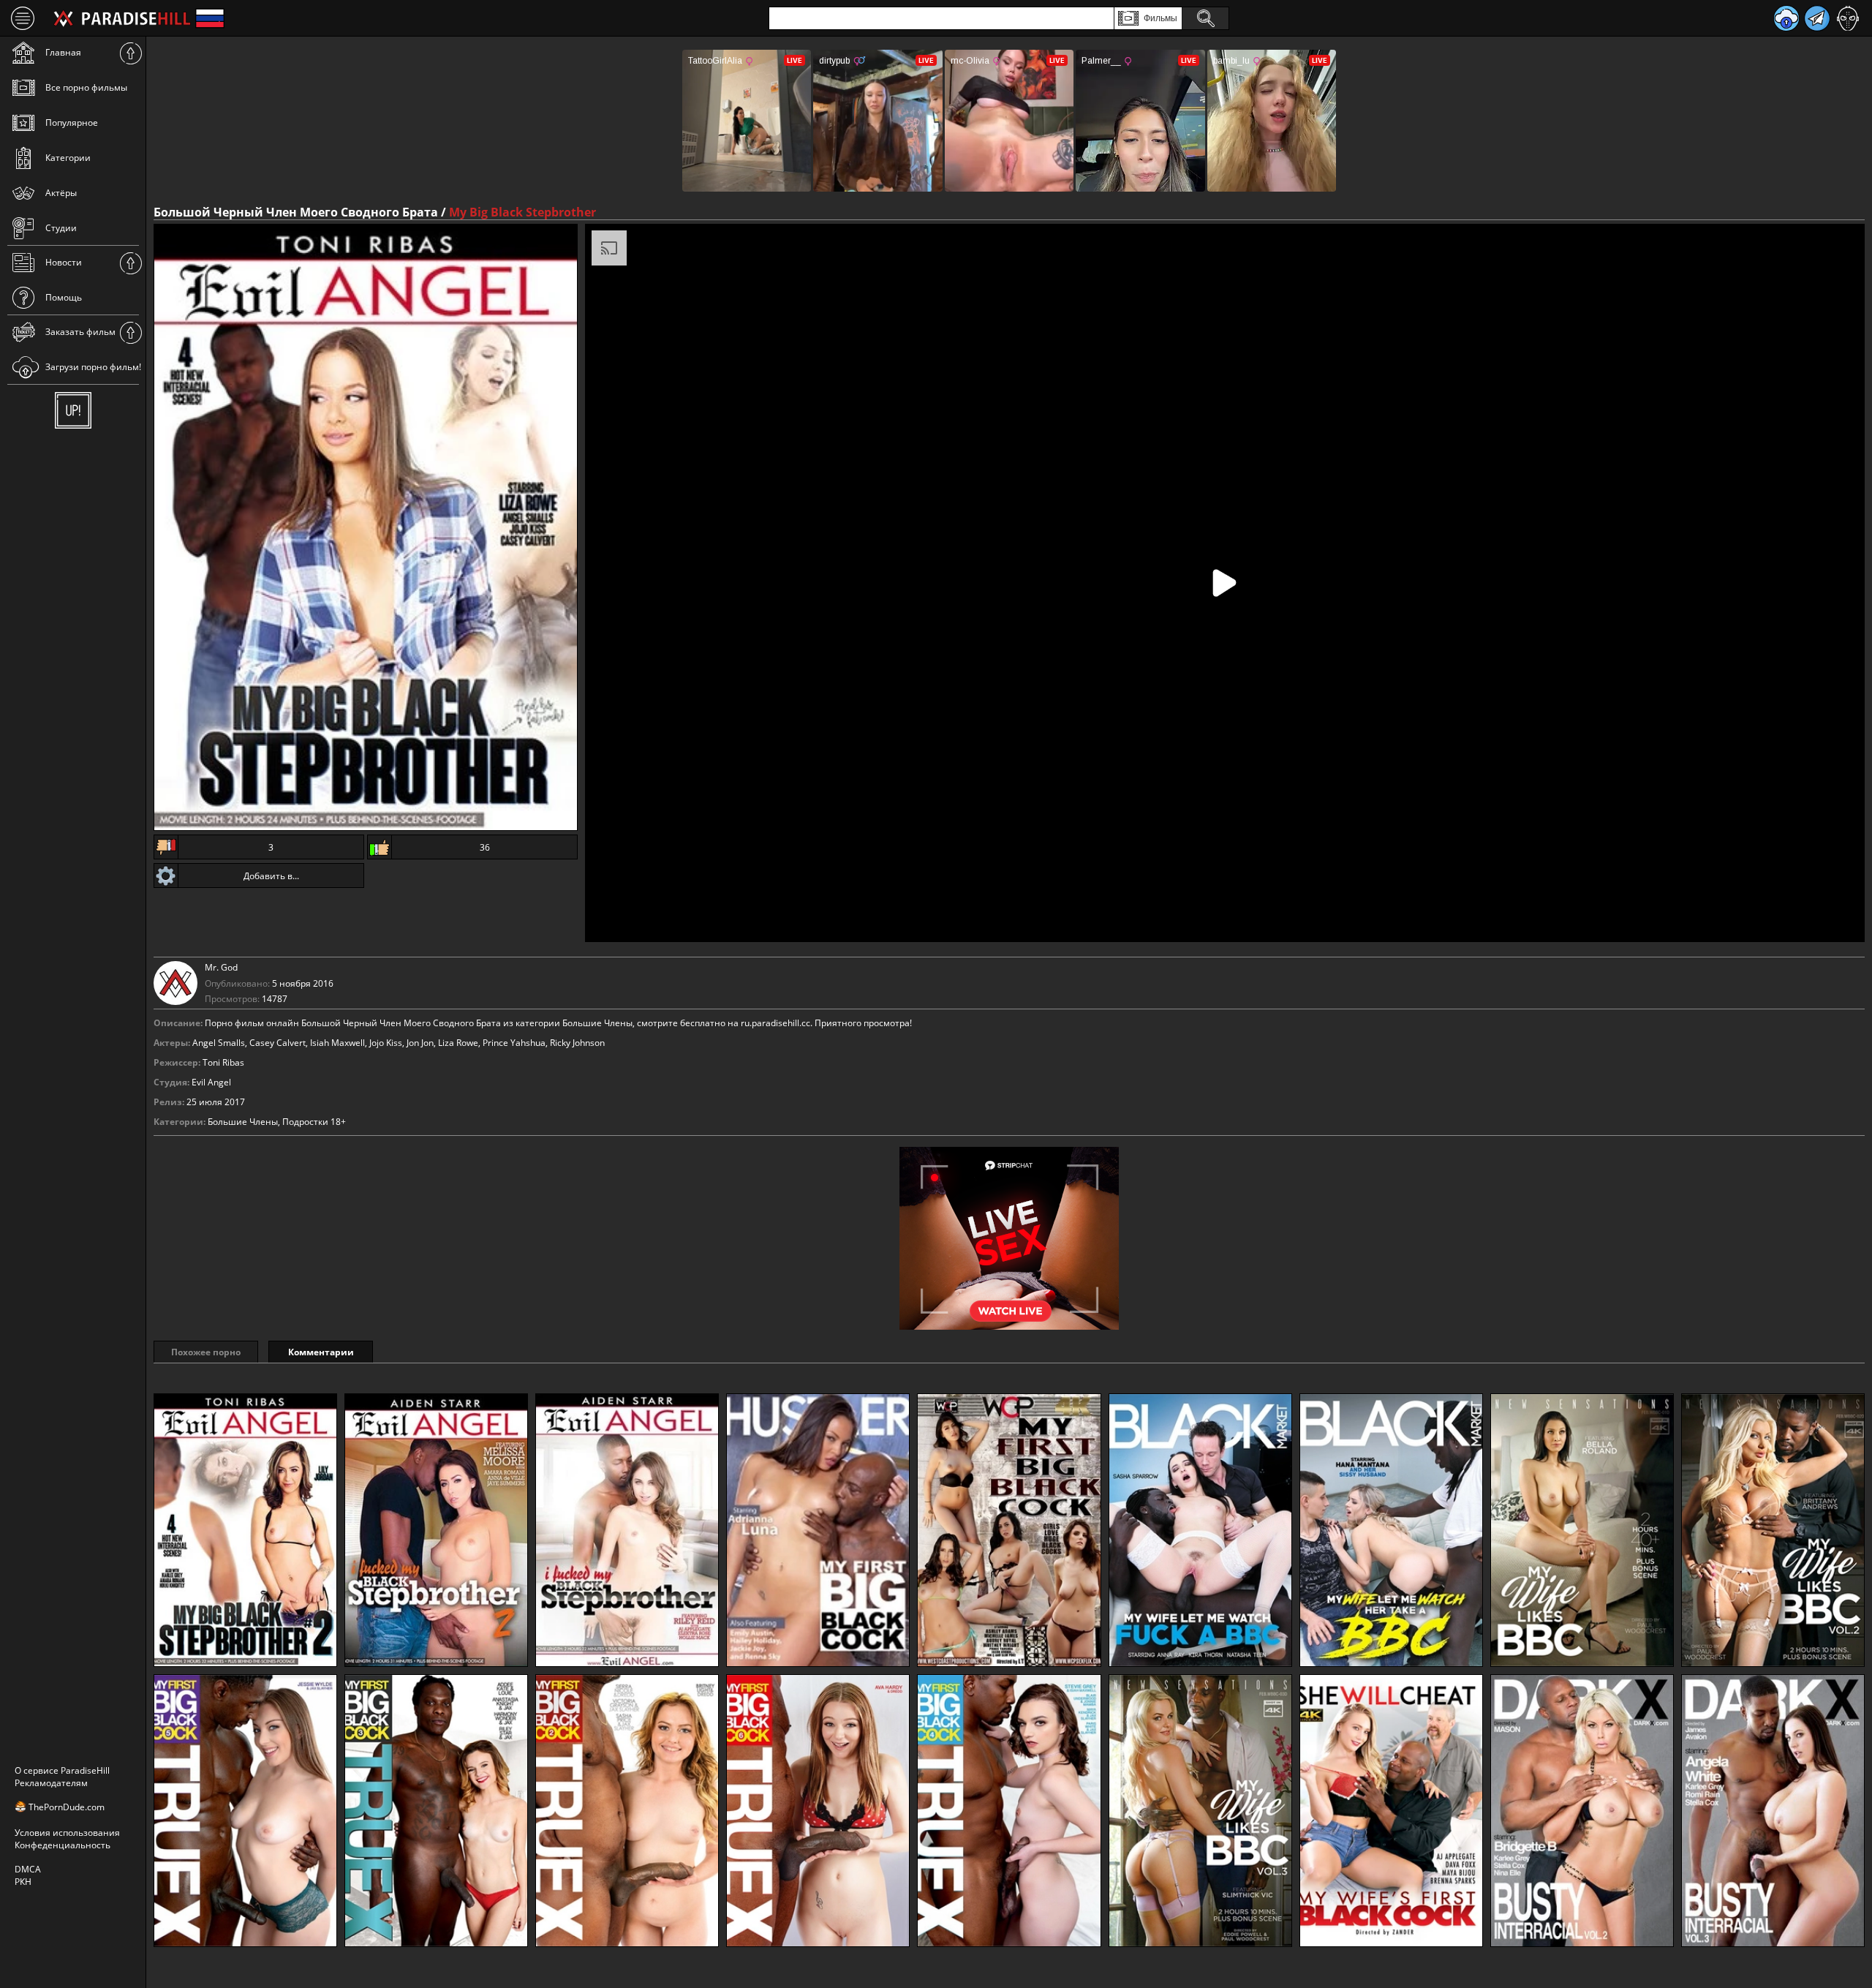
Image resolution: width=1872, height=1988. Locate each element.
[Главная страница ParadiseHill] (122, 18)
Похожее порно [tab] (206, 1352)
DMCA (28, 1869)
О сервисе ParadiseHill (62, 1770)
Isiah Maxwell (337, 1043)
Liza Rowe (458, 1043)
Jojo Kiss (386, 1043)
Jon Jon (420, 1043)
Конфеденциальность (63, 1845)
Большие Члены (243, 1122)
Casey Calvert (278, 1043)
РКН (23, 1882)
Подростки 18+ (314, 1122)
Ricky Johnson (577, 1043)
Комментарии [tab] (321, 1352)
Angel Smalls (219, 1043)
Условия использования (67, 1833)
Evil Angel (211, 1082)
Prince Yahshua (514, 1043)
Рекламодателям (51, 1783)
